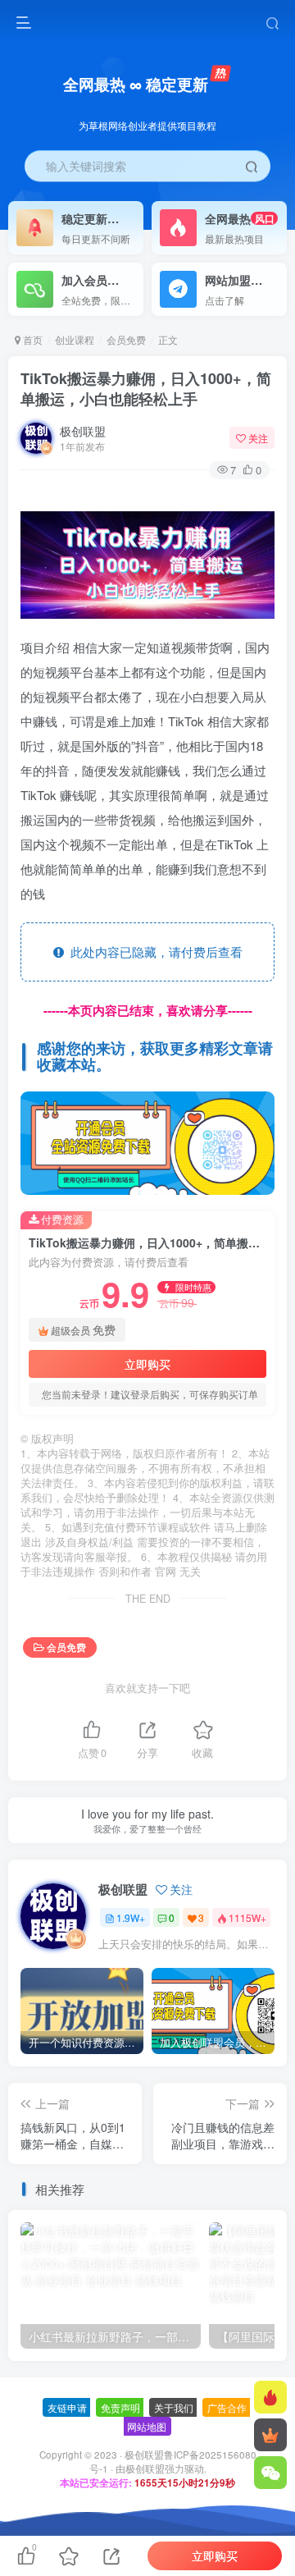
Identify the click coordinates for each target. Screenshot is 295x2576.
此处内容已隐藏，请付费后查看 (153, 952)
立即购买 (147, 1364)
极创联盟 (83, 431)
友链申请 (67, 2407)
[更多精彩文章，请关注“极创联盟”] (147, 1141)
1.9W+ (131, 1917)
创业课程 (75, 339)
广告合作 (227, 2407)
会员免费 (126, 339)
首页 (32, 339)
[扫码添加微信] (270, 2473)
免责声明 (120, 2407)
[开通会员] (270, 2435)
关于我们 (174, 2407)
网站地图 (147, 2426)
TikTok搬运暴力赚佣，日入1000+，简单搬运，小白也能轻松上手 (146, 389)
